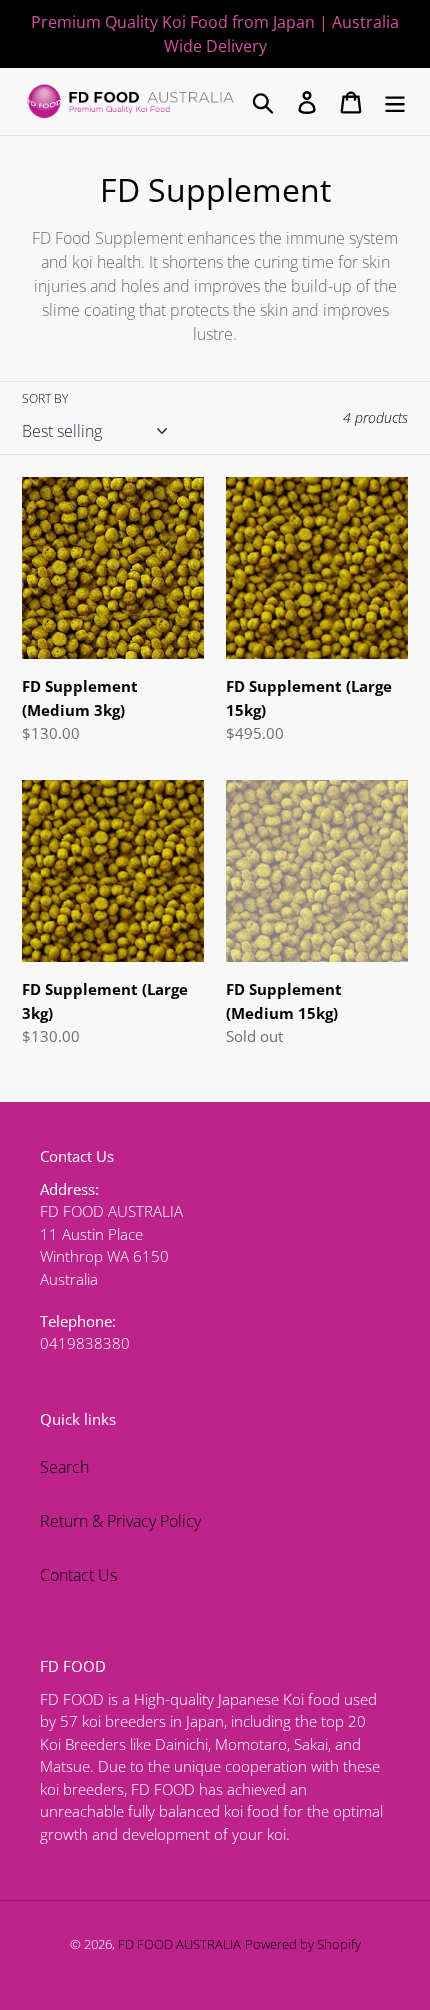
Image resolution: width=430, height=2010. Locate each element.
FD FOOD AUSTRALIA (179, 1944)
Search (64, 1467)
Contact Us (78, 1575)
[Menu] (395, 101)
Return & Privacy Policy (120, 1521)
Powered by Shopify (303, 1944)
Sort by (45, 398)
